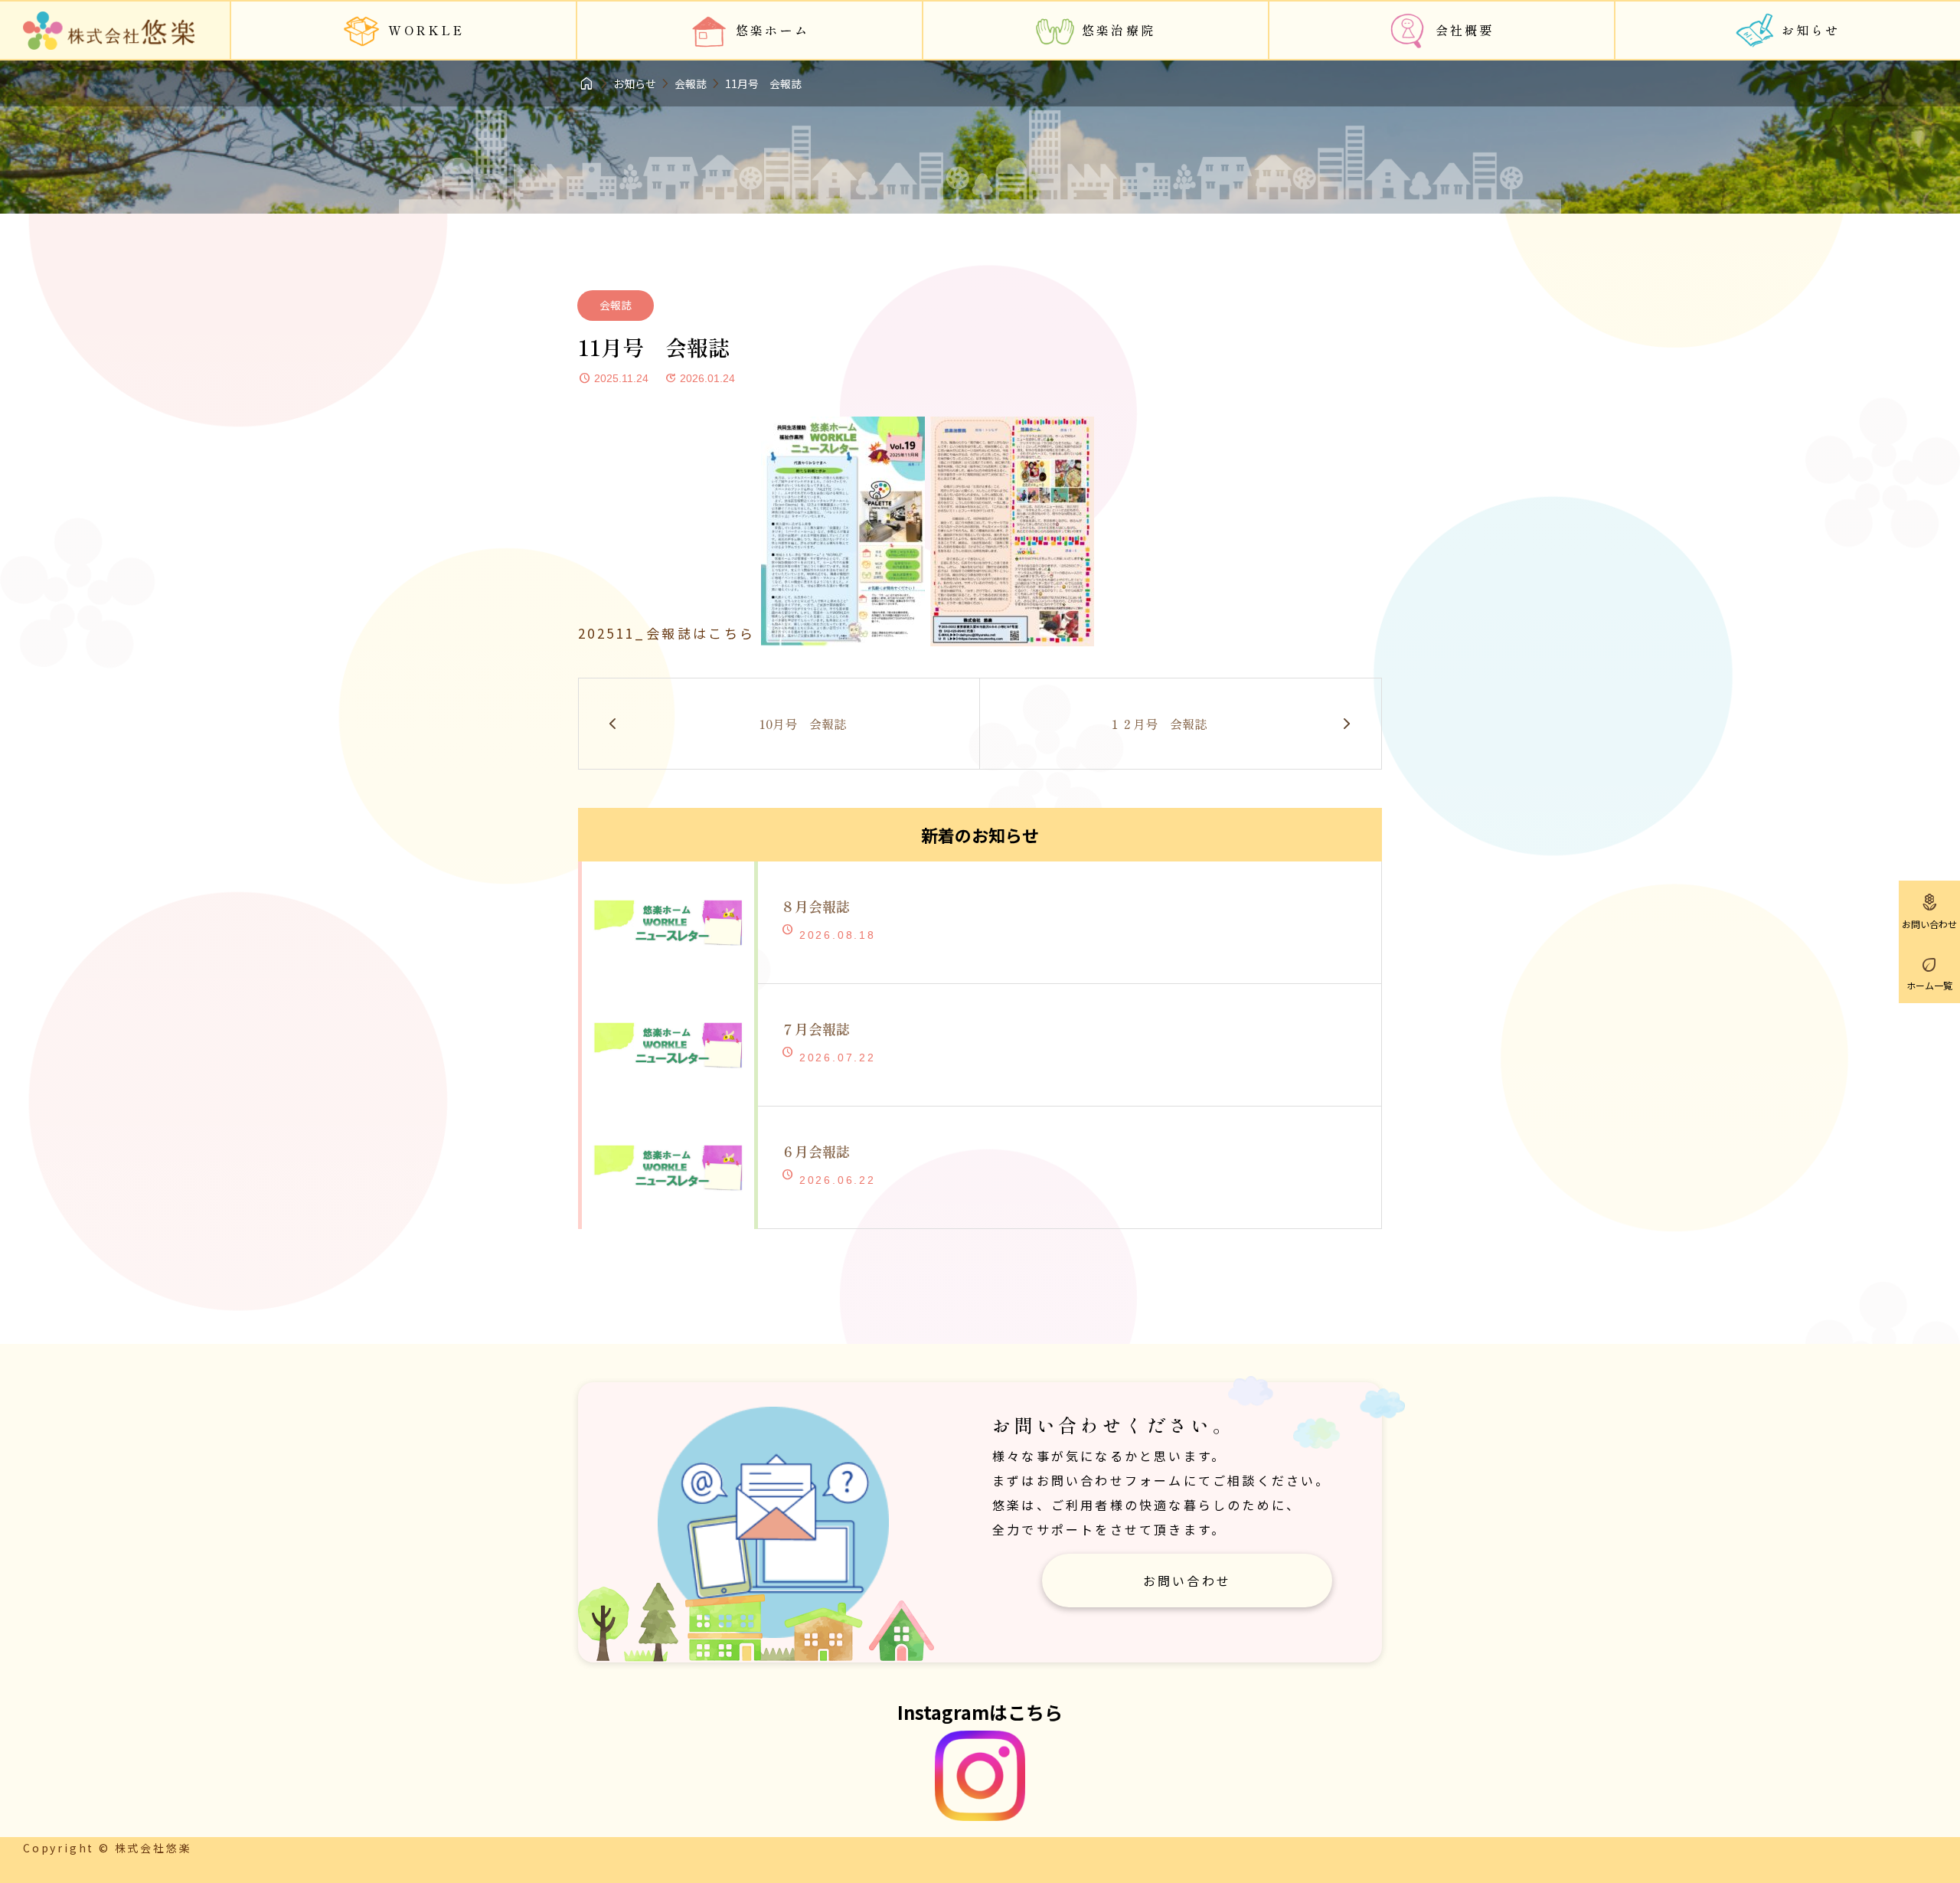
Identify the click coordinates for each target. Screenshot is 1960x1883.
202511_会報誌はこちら (667, 633)
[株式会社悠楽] (109, 31)
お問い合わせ (1187, 1581)
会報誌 (616, 305)
